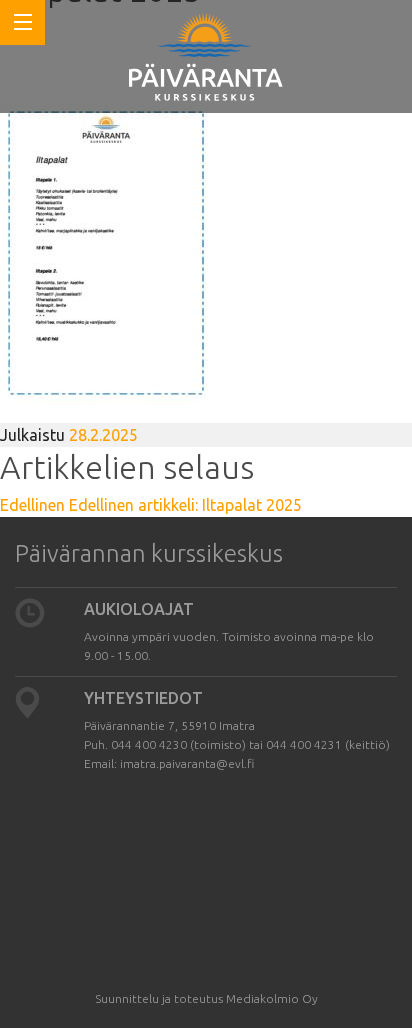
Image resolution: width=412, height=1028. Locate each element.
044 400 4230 (149, 744)
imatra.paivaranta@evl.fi (187, 763)
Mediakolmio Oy (272, 998)
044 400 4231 (304, 744)
